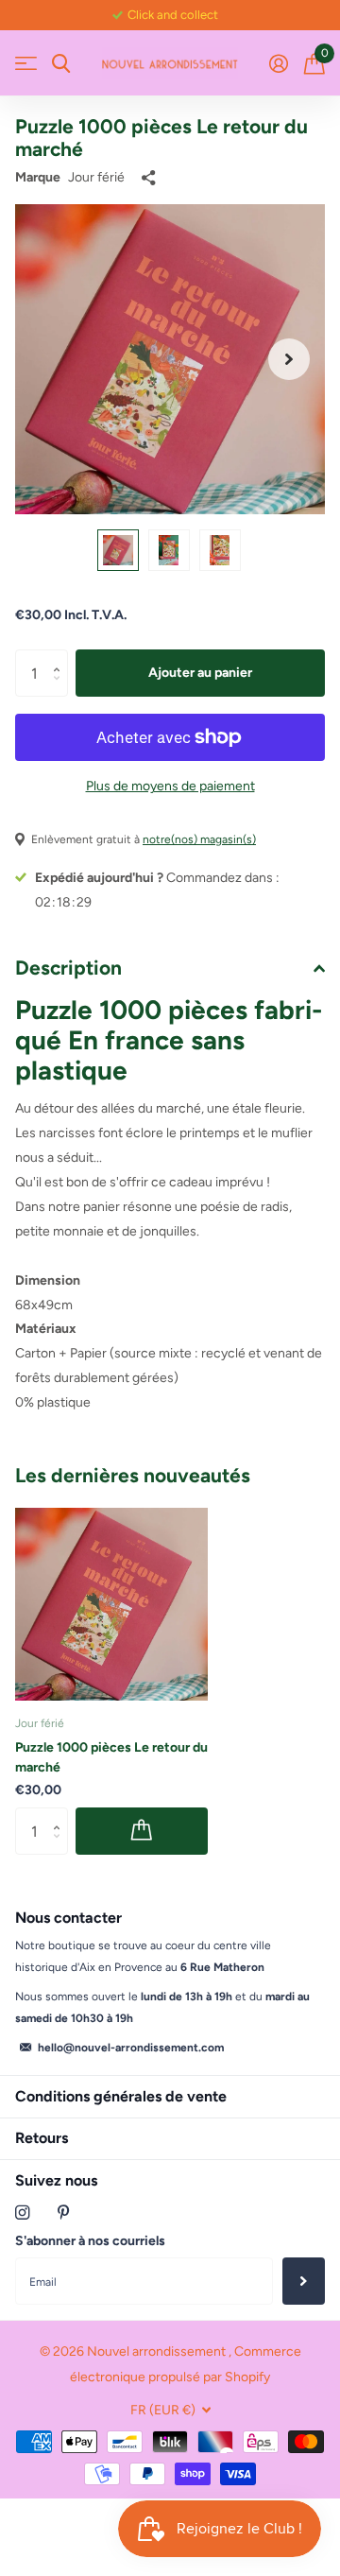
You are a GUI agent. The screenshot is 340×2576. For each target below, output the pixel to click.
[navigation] (118, 550)
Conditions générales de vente (121, 2096)
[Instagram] (22, 2213)
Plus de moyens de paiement (170, 786)
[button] (289, 359)
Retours (42, 2138)
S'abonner (304, 2281)
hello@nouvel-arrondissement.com (131, 2048)
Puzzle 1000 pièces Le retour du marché (111, 1757)
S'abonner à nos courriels (90, 2241)
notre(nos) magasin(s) (199, 839)
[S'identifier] (278, 63)
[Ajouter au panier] (142, 1831)
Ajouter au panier (200, 673)
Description (68, 968)
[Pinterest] (64, 2213)
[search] (61, 64)
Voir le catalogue (26, 64)
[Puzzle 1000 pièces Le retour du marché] (111, 1604)
